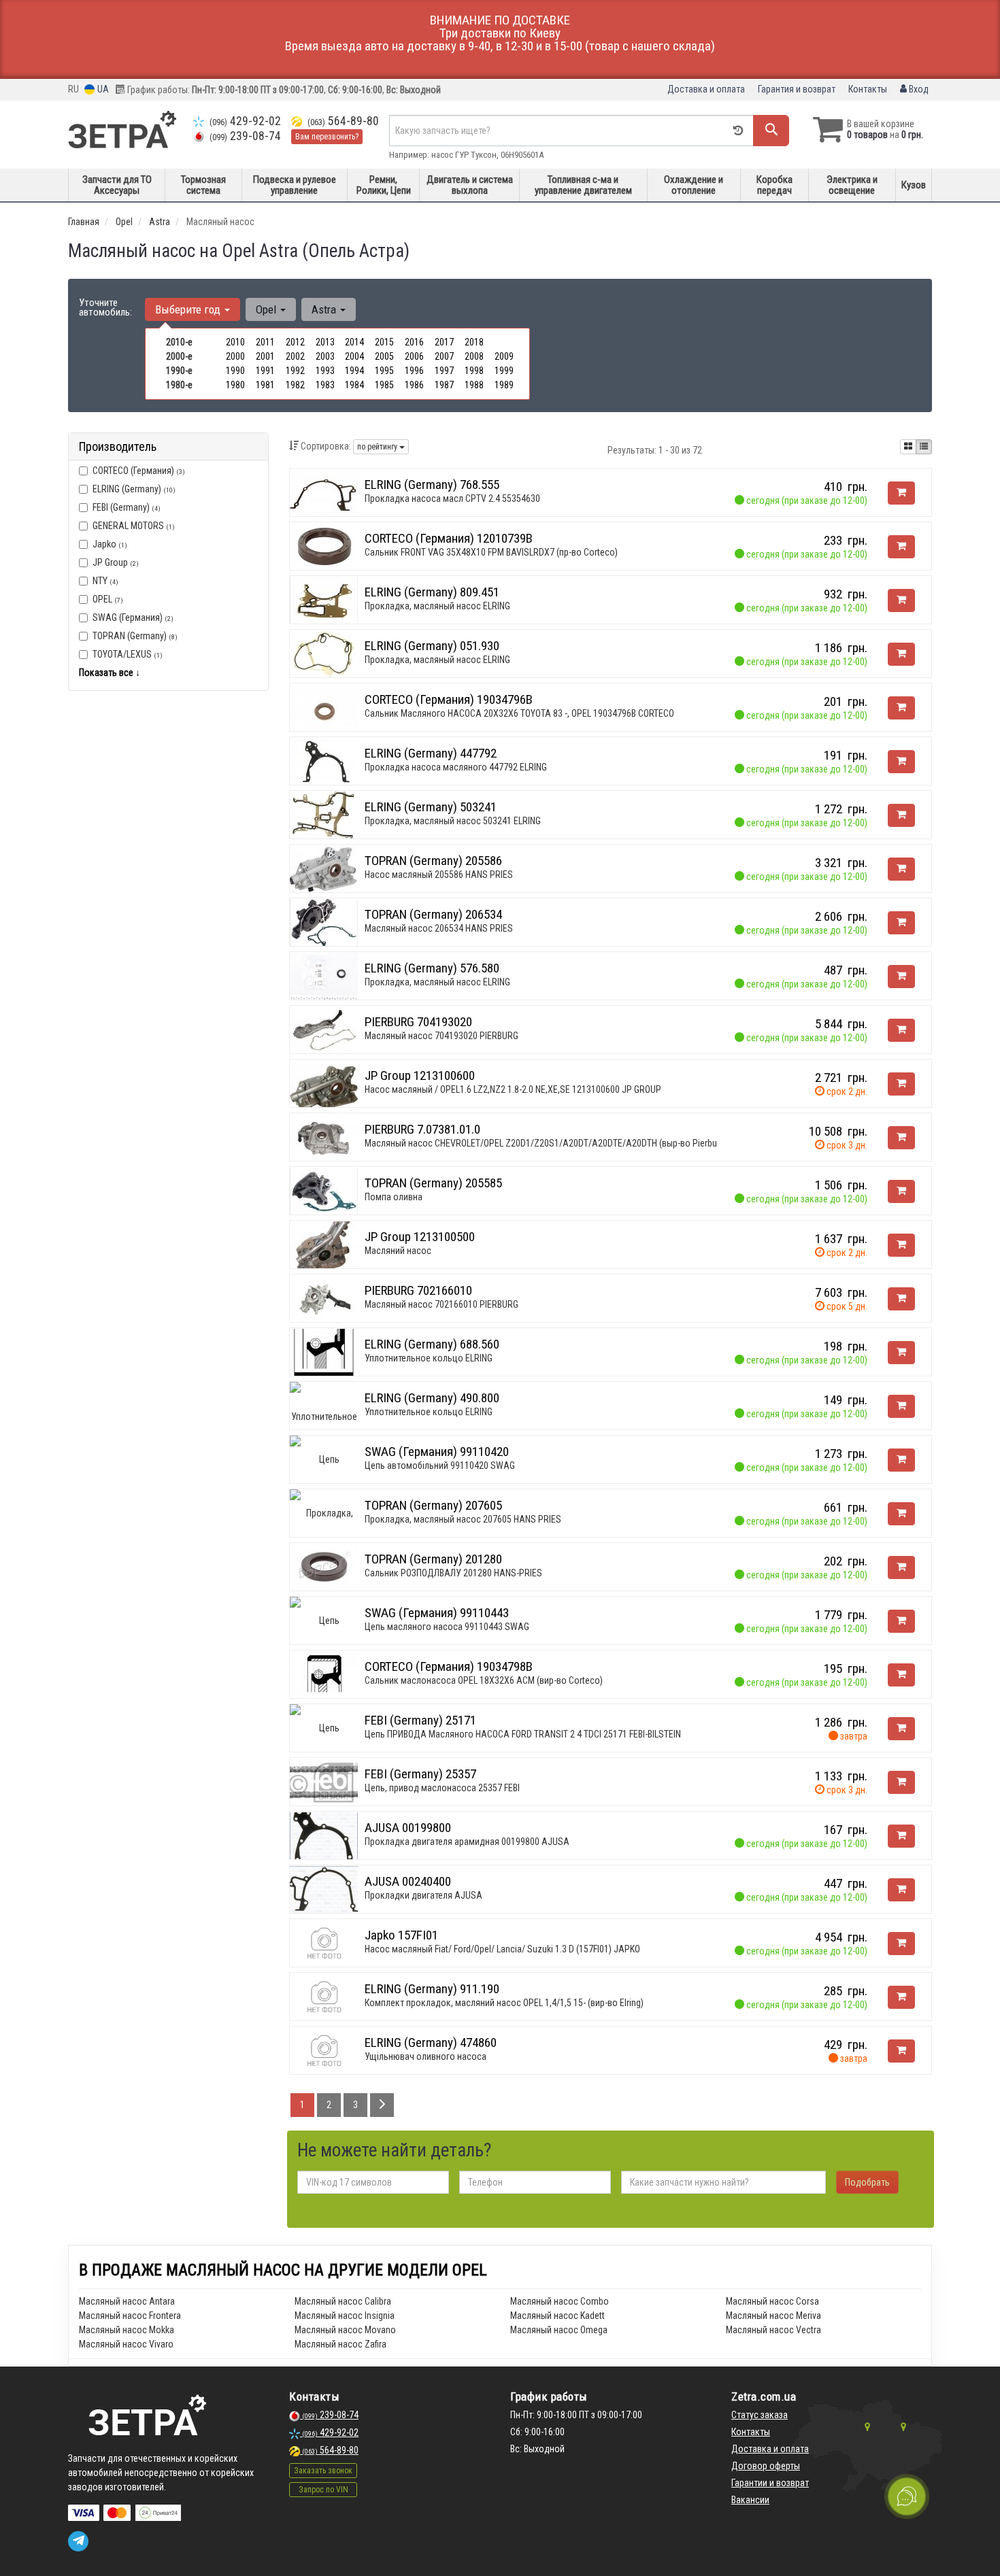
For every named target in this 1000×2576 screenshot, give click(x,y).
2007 (444, 356)
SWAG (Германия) (133, 617)
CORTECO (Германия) (139, 471)
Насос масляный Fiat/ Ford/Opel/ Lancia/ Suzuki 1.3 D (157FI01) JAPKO (502, 1949)
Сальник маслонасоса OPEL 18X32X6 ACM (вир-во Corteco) (484, 1680)
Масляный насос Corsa (772, 2301)
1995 (384, 371)
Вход (918, 89)
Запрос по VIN (323, 2490)
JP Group (116, 562)
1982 (295, 385)
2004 (354, 356)
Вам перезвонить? (327, 137)
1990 (235, 371)
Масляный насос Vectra (773, 2330)
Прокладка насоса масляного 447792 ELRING (456, 767)
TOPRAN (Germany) (135, 636)
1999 (504, 371)
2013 (325, 342)
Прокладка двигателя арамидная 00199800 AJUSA (467, 1842)
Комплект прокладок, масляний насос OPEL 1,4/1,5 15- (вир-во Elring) (504, 2003)
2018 (474, 342)
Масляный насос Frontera (130, 2316)
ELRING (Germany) (134, 489)
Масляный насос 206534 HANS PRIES (439, 928)
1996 (414, 371)
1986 (414, 385)
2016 (414, 342)
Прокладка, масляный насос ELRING (437, 606)
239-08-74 (245, 136)
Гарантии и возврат (770, 2483)
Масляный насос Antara (127, 2301)
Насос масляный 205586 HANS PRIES (439, 875)
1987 (444, 385)
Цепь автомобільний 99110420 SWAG (440, 1465)
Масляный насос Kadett (557, 2316)
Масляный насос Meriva (773, 2316)
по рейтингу (378, 447)
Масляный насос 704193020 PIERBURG (441, 1036)
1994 (354, 371)
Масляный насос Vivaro (126, 2344)
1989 (504, 385)
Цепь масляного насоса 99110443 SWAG (447, 1627)
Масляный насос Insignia (345, 2316)
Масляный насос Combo (560, 2301)
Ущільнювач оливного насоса (426, 2056)
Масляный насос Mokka (127, 2330)
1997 (444, 371)
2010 (235, 342)
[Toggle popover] (907, 2496)
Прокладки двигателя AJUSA (423, 1895)
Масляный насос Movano (345, 2330)
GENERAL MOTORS (134, 526)
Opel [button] (267, 309)
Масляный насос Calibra (343, 2301)
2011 (265, 342)
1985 (384, 385)
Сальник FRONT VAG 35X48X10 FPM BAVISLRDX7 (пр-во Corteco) (491, 552)
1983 (325, 385)
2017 (444, 342)
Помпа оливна (394, 1197)
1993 (325, 371)
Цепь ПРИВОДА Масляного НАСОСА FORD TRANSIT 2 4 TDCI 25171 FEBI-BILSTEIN (523, 1734)
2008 (474, 356)
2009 (504, 356)
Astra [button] (325, 309)
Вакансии (750, 2500)
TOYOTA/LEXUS (128, 654)
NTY (105, 581)
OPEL (108, 599)
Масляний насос (398, 1251)
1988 (474, 385)
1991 (265, 371)
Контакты (868, 89)
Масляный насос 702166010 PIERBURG (441, 1304)
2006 (414, 356)
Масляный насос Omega (559, 2330)
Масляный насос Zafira (340, 2344)
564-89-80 (343, 121)
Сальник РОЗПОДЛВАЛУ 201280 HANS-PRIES (453, 1573)
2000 (235, 356)
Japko (110, 544)
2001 (265, 356)
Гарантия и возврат (797, 89)
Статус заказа (760, 2415)
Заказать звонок (323, 2471)
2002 (295, 356)
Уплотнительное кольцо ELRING (429, 1358)
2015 (384, 342)
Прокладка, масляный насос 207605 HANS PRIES (463, 1519)
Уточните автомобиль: (105, 307)
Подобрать (867, 2182)
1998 (474, 371)
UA (102, 89)
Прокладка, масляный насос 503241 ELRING (453, 821)
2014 (354, 342)
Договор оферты (766, 2466)
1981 (265, 385)
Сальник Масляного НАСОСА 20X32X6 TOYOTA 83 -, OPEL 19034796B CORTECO (519, 713)
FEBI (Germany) (127, 507)
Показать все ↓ (110, 673)
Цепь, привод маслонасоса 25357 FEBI (442, 1788)
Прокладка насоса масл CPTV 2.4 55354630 (452, 498)
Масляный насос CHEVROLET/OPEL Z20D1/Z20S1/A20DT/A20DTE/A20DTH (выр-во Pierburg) (546, 1143)
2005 (384, 356)
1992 (295, 371)
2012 (295, 342)
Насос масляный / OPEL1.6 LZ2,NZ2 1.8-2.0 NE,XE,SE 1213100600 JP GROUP (513, 1089)
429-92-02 (245, 121)
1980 (235, 385)
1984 (354, 385)
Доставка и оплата (706, 89)
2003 (325, 356)
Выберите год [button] (189, 309)
